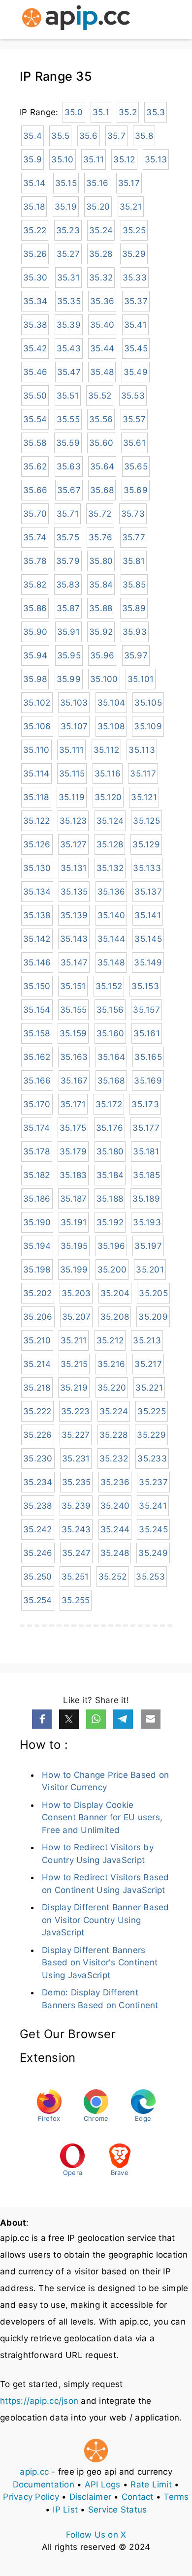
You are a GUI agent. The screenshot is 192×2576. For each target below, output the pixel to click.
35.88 (101, 608)
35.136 (112, 892)
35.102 (37, 703)
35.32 (101, 278)
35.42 (35, 348)
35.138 (37, 915)
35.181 (146, 1151)
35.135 (74, 892)
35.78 (35, 561)
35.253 (150, 1577)
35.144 (112, 939)
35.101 (141, 679)
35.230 (38, 1459)
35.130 (37, 868)
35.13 (156, 159)
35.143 (74, 939)
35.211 (74, 1340)
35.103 (74, 703)
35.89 (134, 608)
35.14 (34, 183)
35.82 (35, 585)
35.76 (100, 537)
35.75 (68, 537)
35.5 (60, 136)
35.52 (100, 396)
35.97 (136, 655)
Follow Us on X (96, 2535)
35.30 (35, 278)
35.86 (35, 608)
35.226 (38, 1435)
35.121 (144, 797)
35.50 (35, 396)
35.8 (144, 136)
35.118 (36, 797)
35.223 (76, 1411)
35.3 (156, 112)
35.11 (94, 159)
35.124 (110, 821)
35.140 (112, 915)
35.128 (110, 844)
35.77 (134, 537)
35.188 (110, 1199)
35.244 (115, 1529)
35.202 (38, 1293)
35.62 (35, 466)
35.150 (37, 986)
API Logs (103, 2484)
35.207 (77, 1317)
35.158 (37, 1033)
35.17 (129, 183)
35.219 (74, 1388)
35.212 (110, 1340)
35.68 (102, 490)
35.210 (37, 1340)
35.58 (35, 443)
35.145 (148, 939)
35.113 (142, 750)
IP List (65, 2510)
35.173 (145, 1104)
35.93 (135, 632)
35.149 (148, 962)
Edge (143, 2118)
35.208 (115, 1317)
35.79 (68, 561)
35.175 (73, 1128)
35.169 (148, 1081)
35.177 (146, 1128)
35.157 (146, 1010)
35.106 (37, 726)
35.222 (37, 1411)
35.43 (69, 348)
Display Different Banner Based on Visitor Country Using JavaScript (106, 1920)
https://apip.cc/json (39, 2401)
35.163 (74, 1057)
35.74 (35, 537)
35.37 (136, 301)
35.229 (151, 1435)
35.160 (111, 1033)
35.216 (112, 1364)
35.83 (68, 585)
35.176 (110, 1128)
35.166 (37, 1081)
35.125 (146, 821)
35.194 (37, 1246)
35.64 (102, 466)
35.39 (69, 325)
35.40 (102, 325)
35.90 (35, 632)
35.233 (152, 1459)
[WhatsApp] (96, 1719)
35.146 (37, 962)
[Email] (151, 1719)
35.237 (153, 1482)
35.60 (101, 443)
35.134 (37, 892)
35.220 (112, 1388)
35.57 (134, 419)
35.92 (101, 632)
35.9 (32, 159)
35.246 (38, 1553)
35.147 (74, 962)
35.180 (110, 1151)
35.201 (150, 1270)
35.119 (72, 797)
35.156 (110, 1010)
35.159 (73, 1033)
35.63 (69, 466)
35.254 (38, 1600)
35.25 (134, 230)
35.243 (76, 1529)
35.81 (134, 561)
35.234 (38, 1482)
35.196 (112, 1246)
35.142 (37, 939)
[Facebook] (42, 1719)
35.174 (37, 1128)
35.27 (68, 254)
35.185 (146, 1175)
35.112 (107, 750)
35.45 (136, 348)
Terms (176, 2497)
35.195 (74, 1246)
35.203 (76, 1293)
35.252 (113, 1577)
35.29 (134, 254)
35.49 (136, 372)
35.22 (35, 230)
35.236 (115, 1482)
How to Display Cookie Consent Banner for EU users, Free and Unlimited (102, 1817)
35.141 (148, 915)
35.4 (32, 136)
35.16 (97, 183)
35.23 (68, 230)
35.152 (109, 986)
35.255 (76, 1600)
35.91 (68, 632)
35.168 (111, 1081)
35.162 (37, 1057)
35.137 (148, 892)
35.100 (104, 679)
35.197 (148, 1246)
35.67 (69, 490)
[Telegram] (123, 1719)
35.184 (110, 1175)
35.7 (116, 136)
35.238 (38, 1506)
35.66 (35, 490)
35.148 (111, 962)
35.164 (112, 1057)
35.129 (146, 844)
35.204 (115, 1293)
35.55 (68, 419)
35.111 (72, 750)
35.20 (98, 207)
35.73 (133, 514)
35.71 (68, 514)
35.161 (147, 1033)
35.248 (115, 1553)
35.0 (74, 112)
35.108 (111, 726)
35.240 (115, 1506)
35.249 (153, 1553)
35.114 (36, 774)
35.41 (135, 325)
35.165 (148, 1057)
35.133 (147, 868)
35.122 (37, 821)
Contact (138, 2497)
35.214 (37, 1364)
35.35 (69, 301)
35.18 (34, 207)
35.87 (68, 608)
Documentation (44, 2484)
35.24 (101, 230)
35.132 (110, 868)
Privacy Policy (31, 2497)
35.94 (35, 655)
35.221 (149, 1388)
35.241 (153, 1506)
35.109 (148, 726)
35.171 (73, 1104)
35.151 (73, 986)
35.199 (74, 1270)
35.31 (68, 278)
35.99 (69, 679)
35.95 (69, 655)
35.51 (68, 396)
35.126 (37, 844)
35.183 (73, 1175)
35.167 (74, 1081)
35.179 (73, 1151)
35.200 (112, 1270)
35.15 (66, 183)
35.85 (134, 585)
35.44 (102, 348)
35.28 (101, 254)
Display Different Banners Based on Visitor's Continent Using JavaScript (100, 1963)
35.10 (62, 159)
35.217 (148, 1364)
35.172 (109, 1104)
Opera (73, 2173)
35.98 (35, 679)
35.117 (143, 774)
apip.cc (34, 2472)
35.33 (135, 278)
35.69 (136, 490)
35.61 (134, 443)
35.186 (37, 1199)
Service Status (118, 2510)
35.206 (38, 1317)
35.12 (124, 159)
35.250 (38, 1577)
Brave (120, 2173)
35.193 (147, 1222)
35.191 (74, 1222)
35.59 (68, 443)
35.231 (76, 1459)
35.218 (37, 1388)
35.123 (73, 821)
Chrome (96, 2118)
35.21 (131, 207)
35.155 (74, 1010)
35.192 (110, 1222)
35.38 (35, 325)
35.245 (153, 1529)
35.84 (101, 585)
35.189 (146, 1199)
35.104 (112, 703)
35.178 (37, 1151)
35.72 (100, 514)
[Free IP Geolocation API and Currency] (76, 20)
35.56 (101, 419)
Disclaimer (91, 2497)
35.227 (76, 1435)
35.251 (75, 1577)
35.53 (133, 396)
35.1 (101, 112)
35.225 (152, 1411)
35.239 (76, 1506)
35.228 (114, 1435)
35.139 (74, 915)
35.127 (74, 844)
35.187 (74, 1199)
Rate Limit (151, 2484)
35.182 (37, 1175)
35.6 (89, 136)
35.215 (74, 1364)
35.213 (147, 1340)
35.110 (36, 750)
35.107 (74, 726)
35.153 (145, 986)
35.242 (38, 1529)
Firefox (49, 2118)
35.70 (35, 514)
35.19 (66, 207)
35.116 (108, 774)
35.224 (114, 1411)
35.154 (37, 1010)
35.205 (153, 1293)
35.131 (74, 868)
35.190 (37, 1222)
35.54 (35, 419)
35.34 (35, 301)
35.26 (35, 254)
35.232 (114, 1459)
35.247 (77, 1553)
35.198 (37, 1270)
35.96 (102, 655)
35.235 (77, 1482)
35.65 (136, 466)
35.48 (102, 372)
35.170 (37, 1104)
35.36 (102, 301)
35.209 (153, 1317)
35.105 (148, 703)
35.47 (69, 372)
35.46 (35, 372)
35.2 (128, 112)
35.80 (101, 561)
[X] (69, 1719)
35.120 (108, 797)
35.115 (72, 774)
